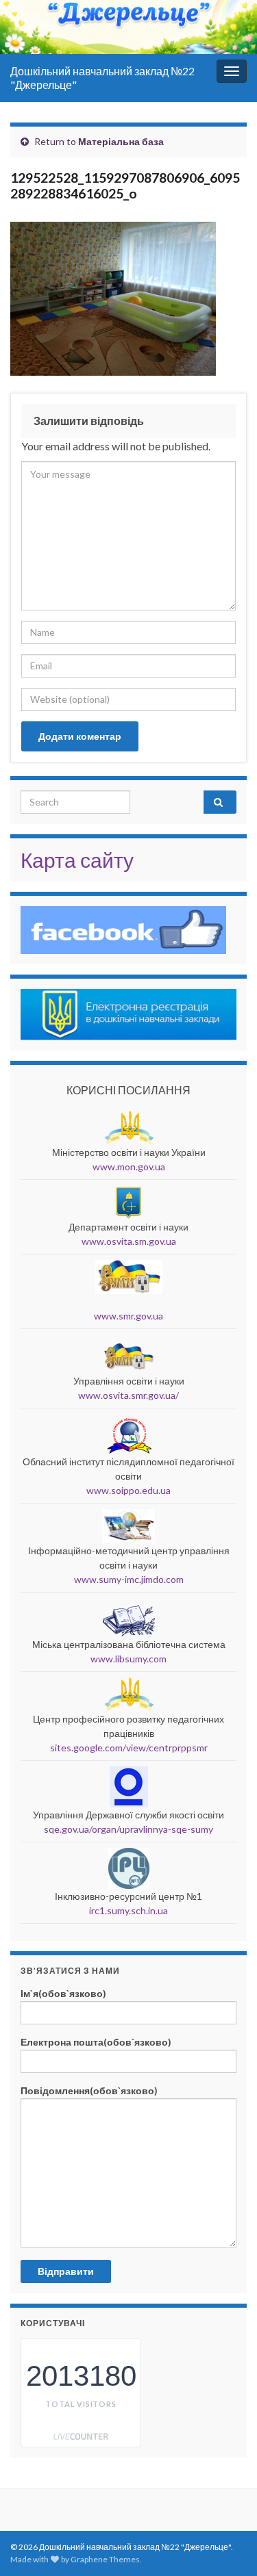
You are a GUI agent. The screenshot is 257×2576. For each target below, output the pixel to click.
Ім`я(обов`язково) (63, 1993)
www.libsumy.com (128, 1659)
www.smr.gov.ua (128, 1316)
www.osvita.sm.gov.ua (129, 1241)
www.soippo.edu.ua (128, 1490)
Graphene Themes (105, 2559)
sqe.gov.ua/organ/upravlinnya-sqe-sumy (128, 1829)
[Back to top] (226, 2495)
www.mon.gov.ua (129, 1167)
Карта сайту (77, 860)
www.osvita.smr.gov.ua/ (128, 1395)
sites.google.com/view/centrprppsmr (129, 1748)
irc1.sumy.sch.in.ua (128, 1910)
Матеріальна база (121, 141)
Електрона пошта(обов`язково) (96, 2042)
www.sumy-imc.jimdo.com (129, 1579)
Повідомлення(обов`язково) (89, 2090)
